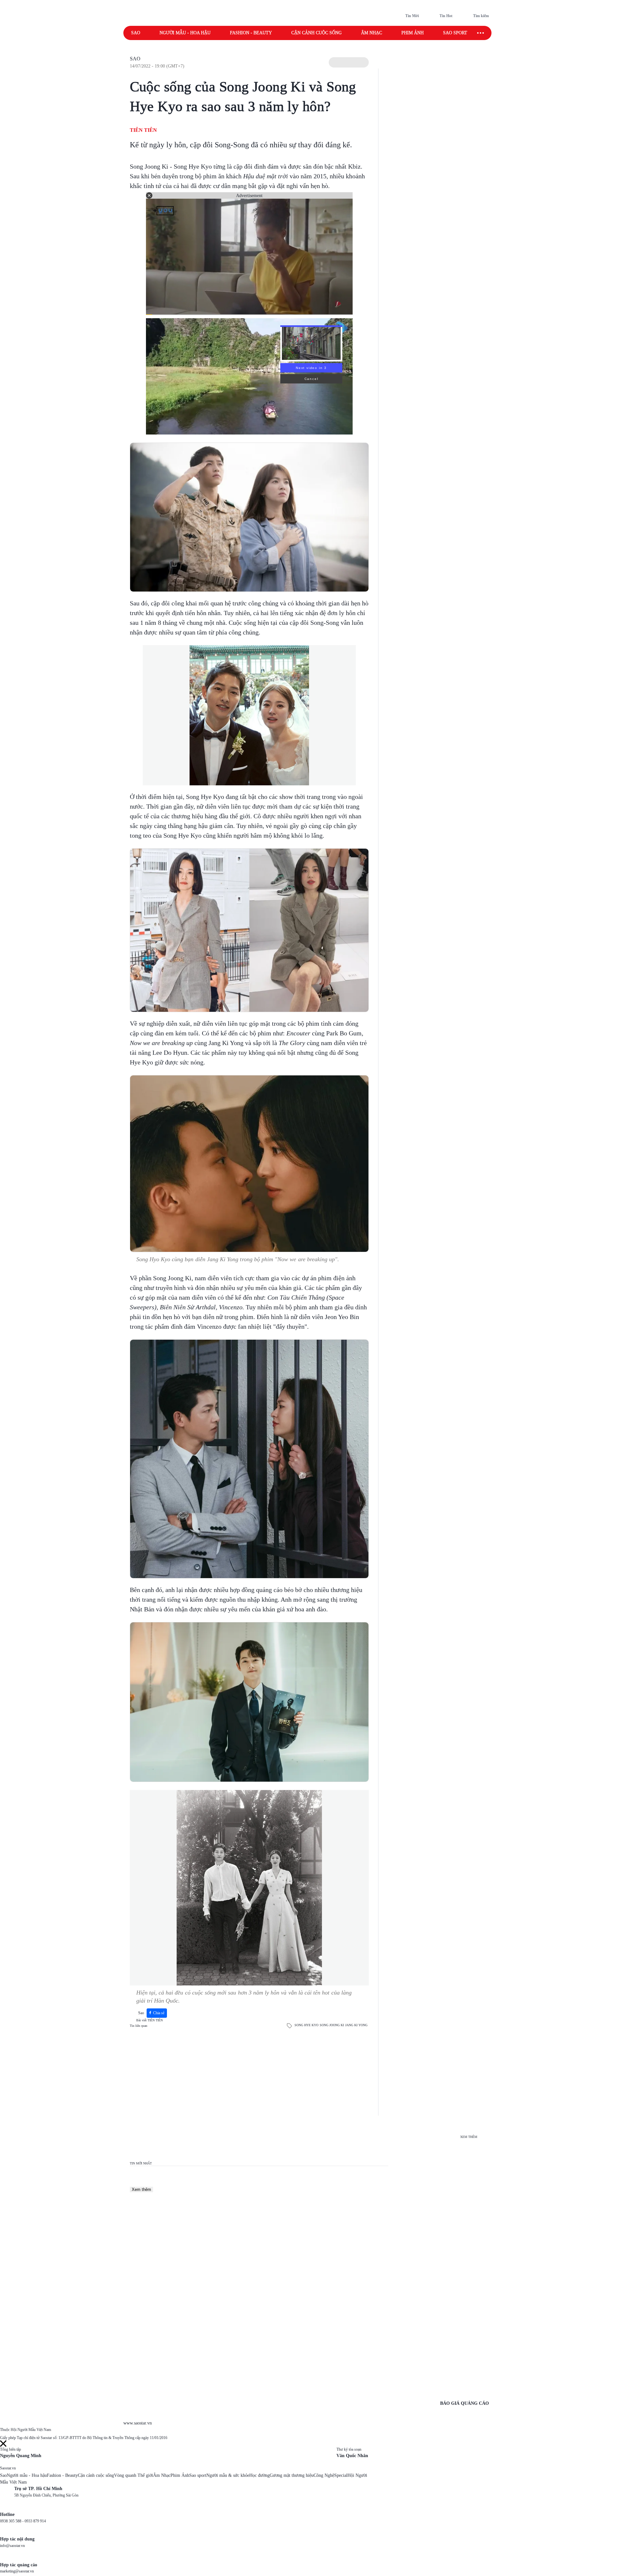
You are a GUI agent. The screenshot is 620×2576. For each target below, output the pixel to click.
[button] (349, 62)
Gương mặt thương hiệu (292, 2475)
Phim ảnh (413, 33)
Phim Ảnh (180, 2475)
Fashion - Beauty (251, 33)
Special (341, 2475)
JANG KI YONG (356, 2025)
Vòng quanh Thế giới (134, 2475)
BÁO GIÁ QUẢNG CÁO (465, 2403)
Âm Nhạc (162, 2475)
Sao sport (455, 33)
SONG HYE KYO (306, 2025)
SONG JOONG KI (332, 2025)
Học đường (259, 2475)
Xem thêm (141, 2189)
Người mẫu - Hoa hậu (185, 33)
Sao (136, 33)
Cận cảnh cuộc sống (316, 33)
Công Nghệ (324, 2475)
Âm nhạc (372, 33)
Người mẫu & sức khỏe (228, 2475)
